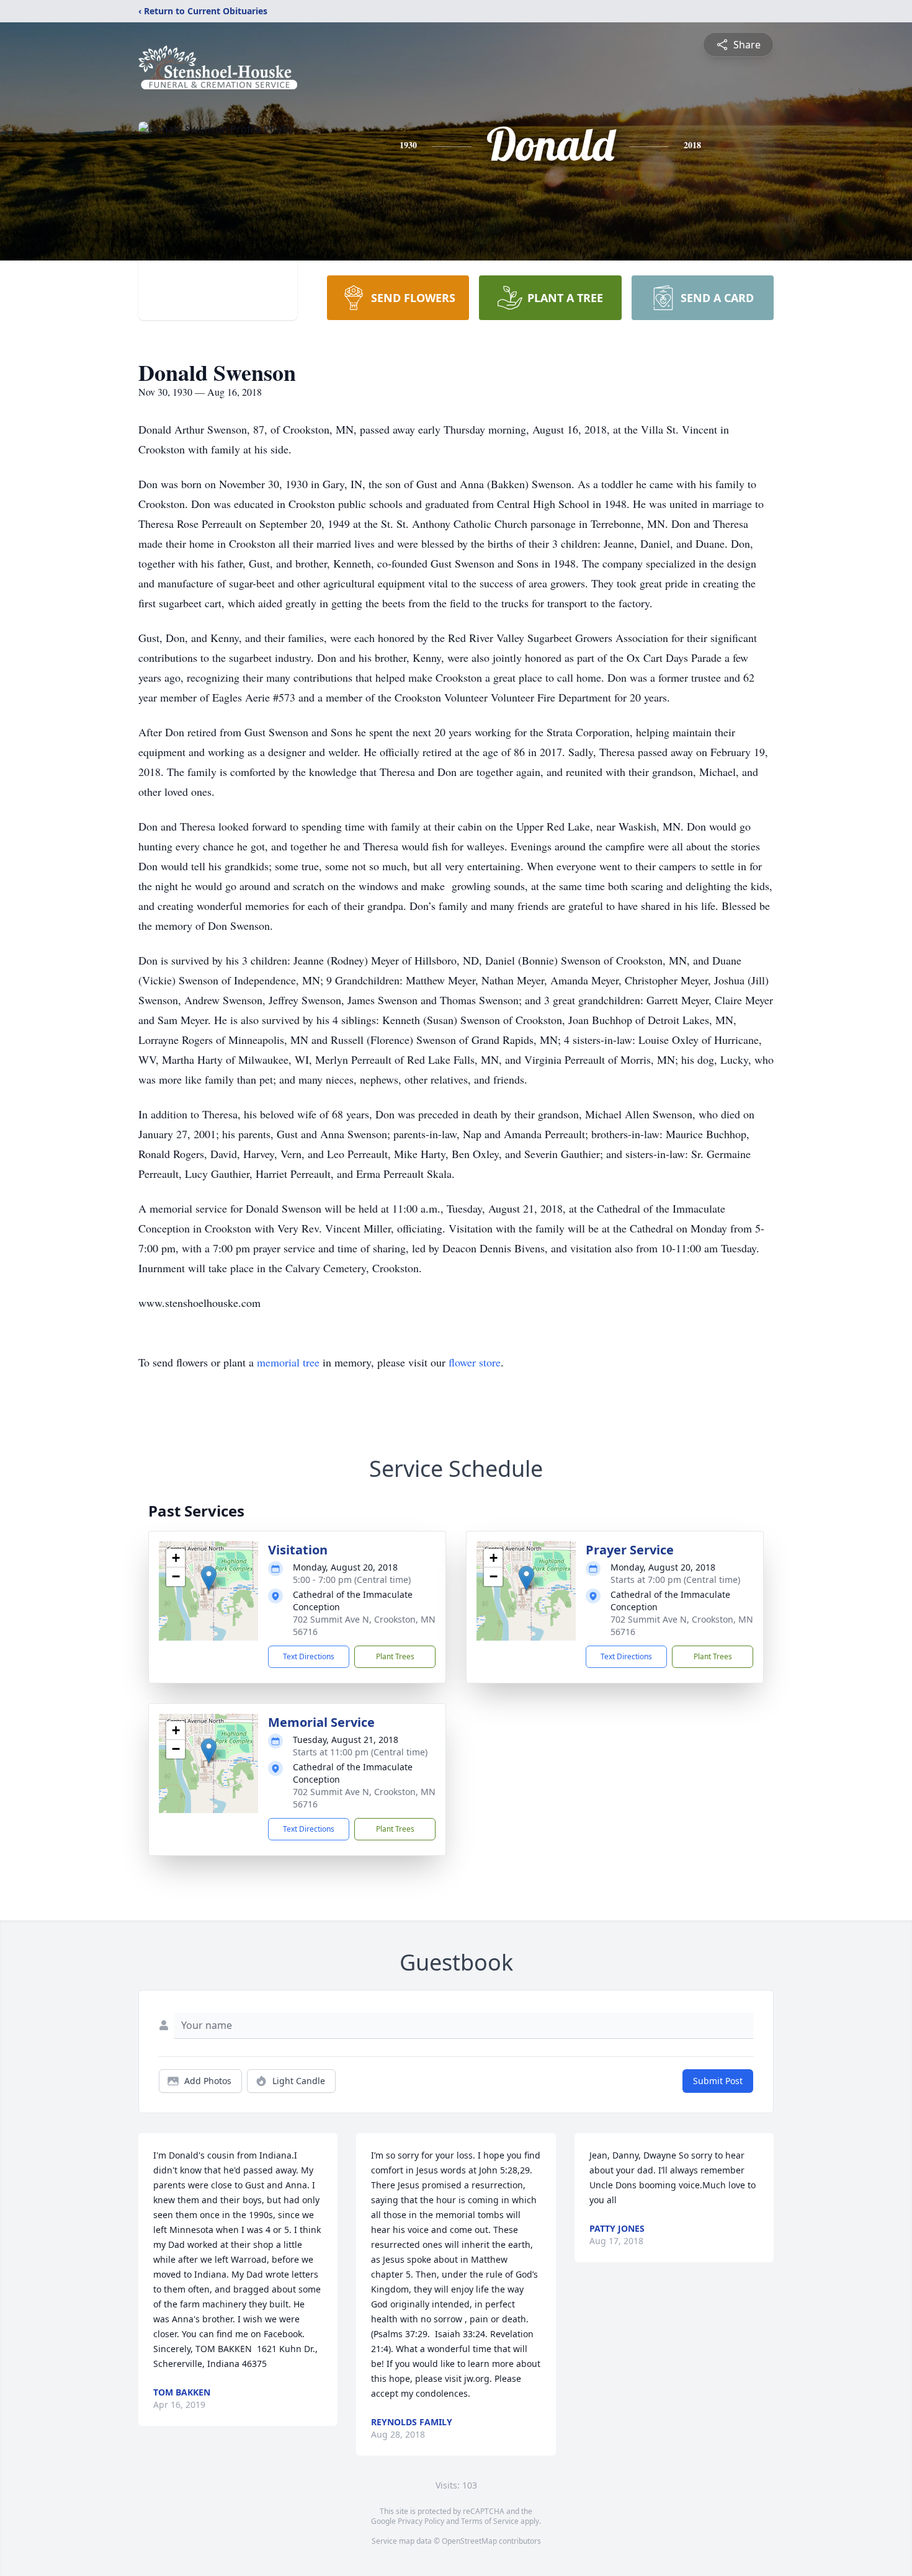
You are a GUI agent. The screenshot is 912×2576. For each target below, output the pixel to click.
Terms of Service (490, 2521)
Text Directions (309, 1656)
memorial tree (288, 1362)
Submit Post (718, 2081)
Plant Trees (395, 1656)
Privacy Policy (421, 2521)
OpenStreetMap (469, 2541)
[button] (209, 1578)
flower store (475, 1362)
